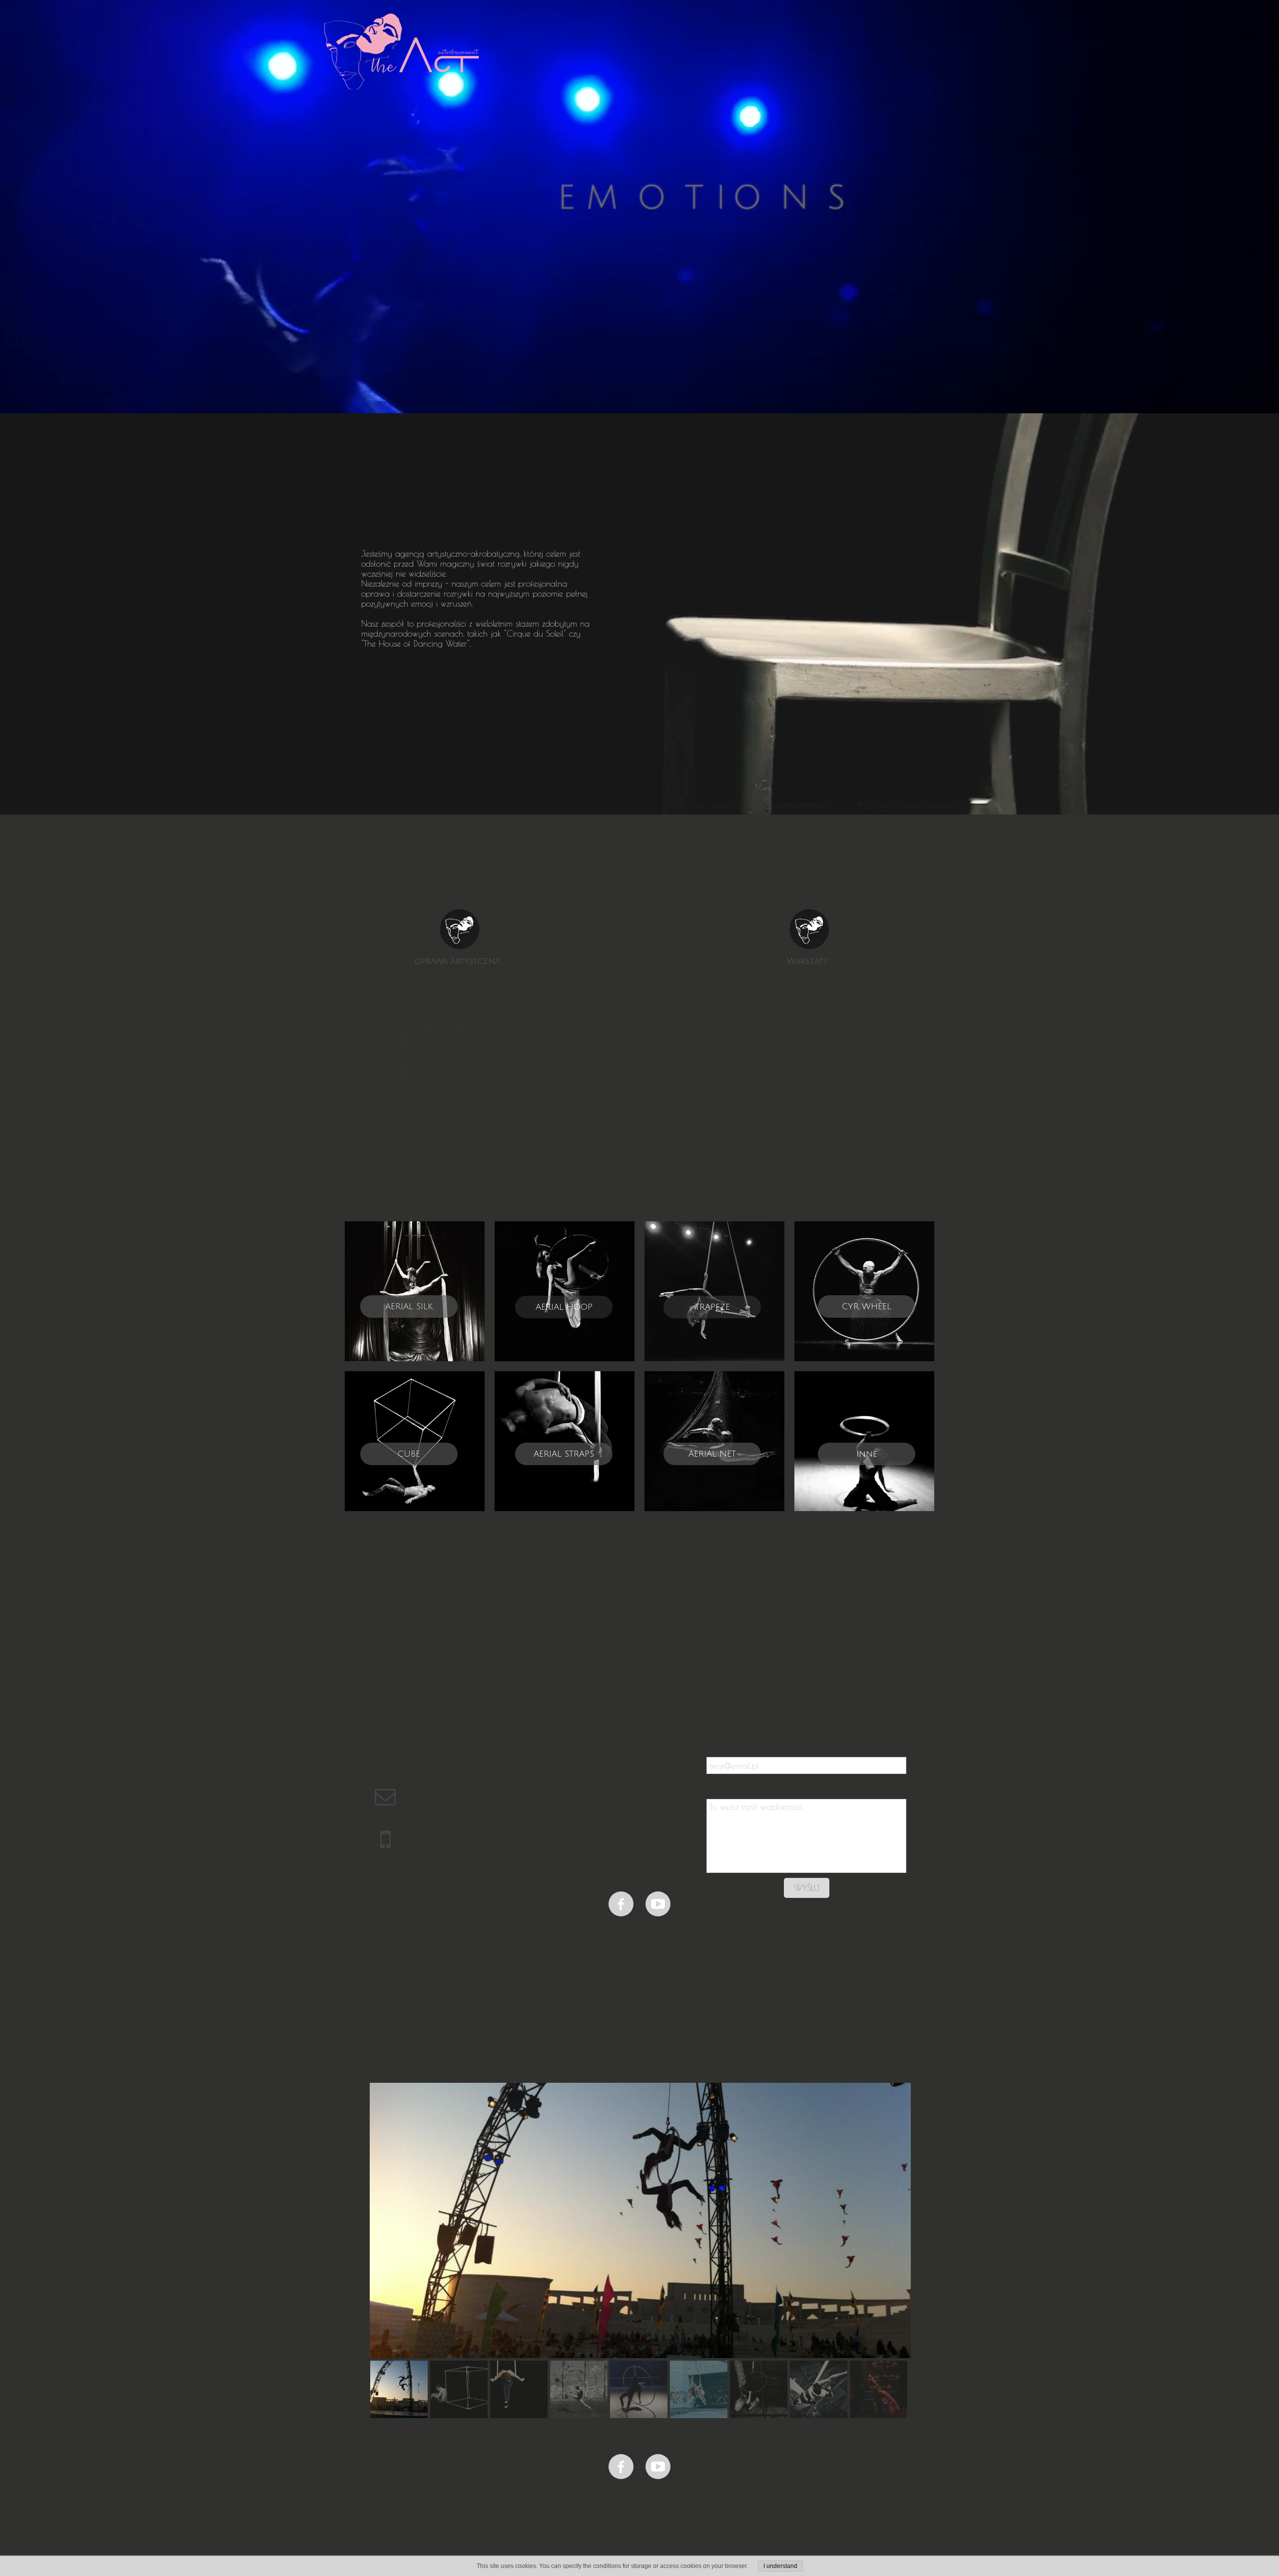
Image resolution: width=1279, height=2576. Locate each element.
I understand (780, 2566)
